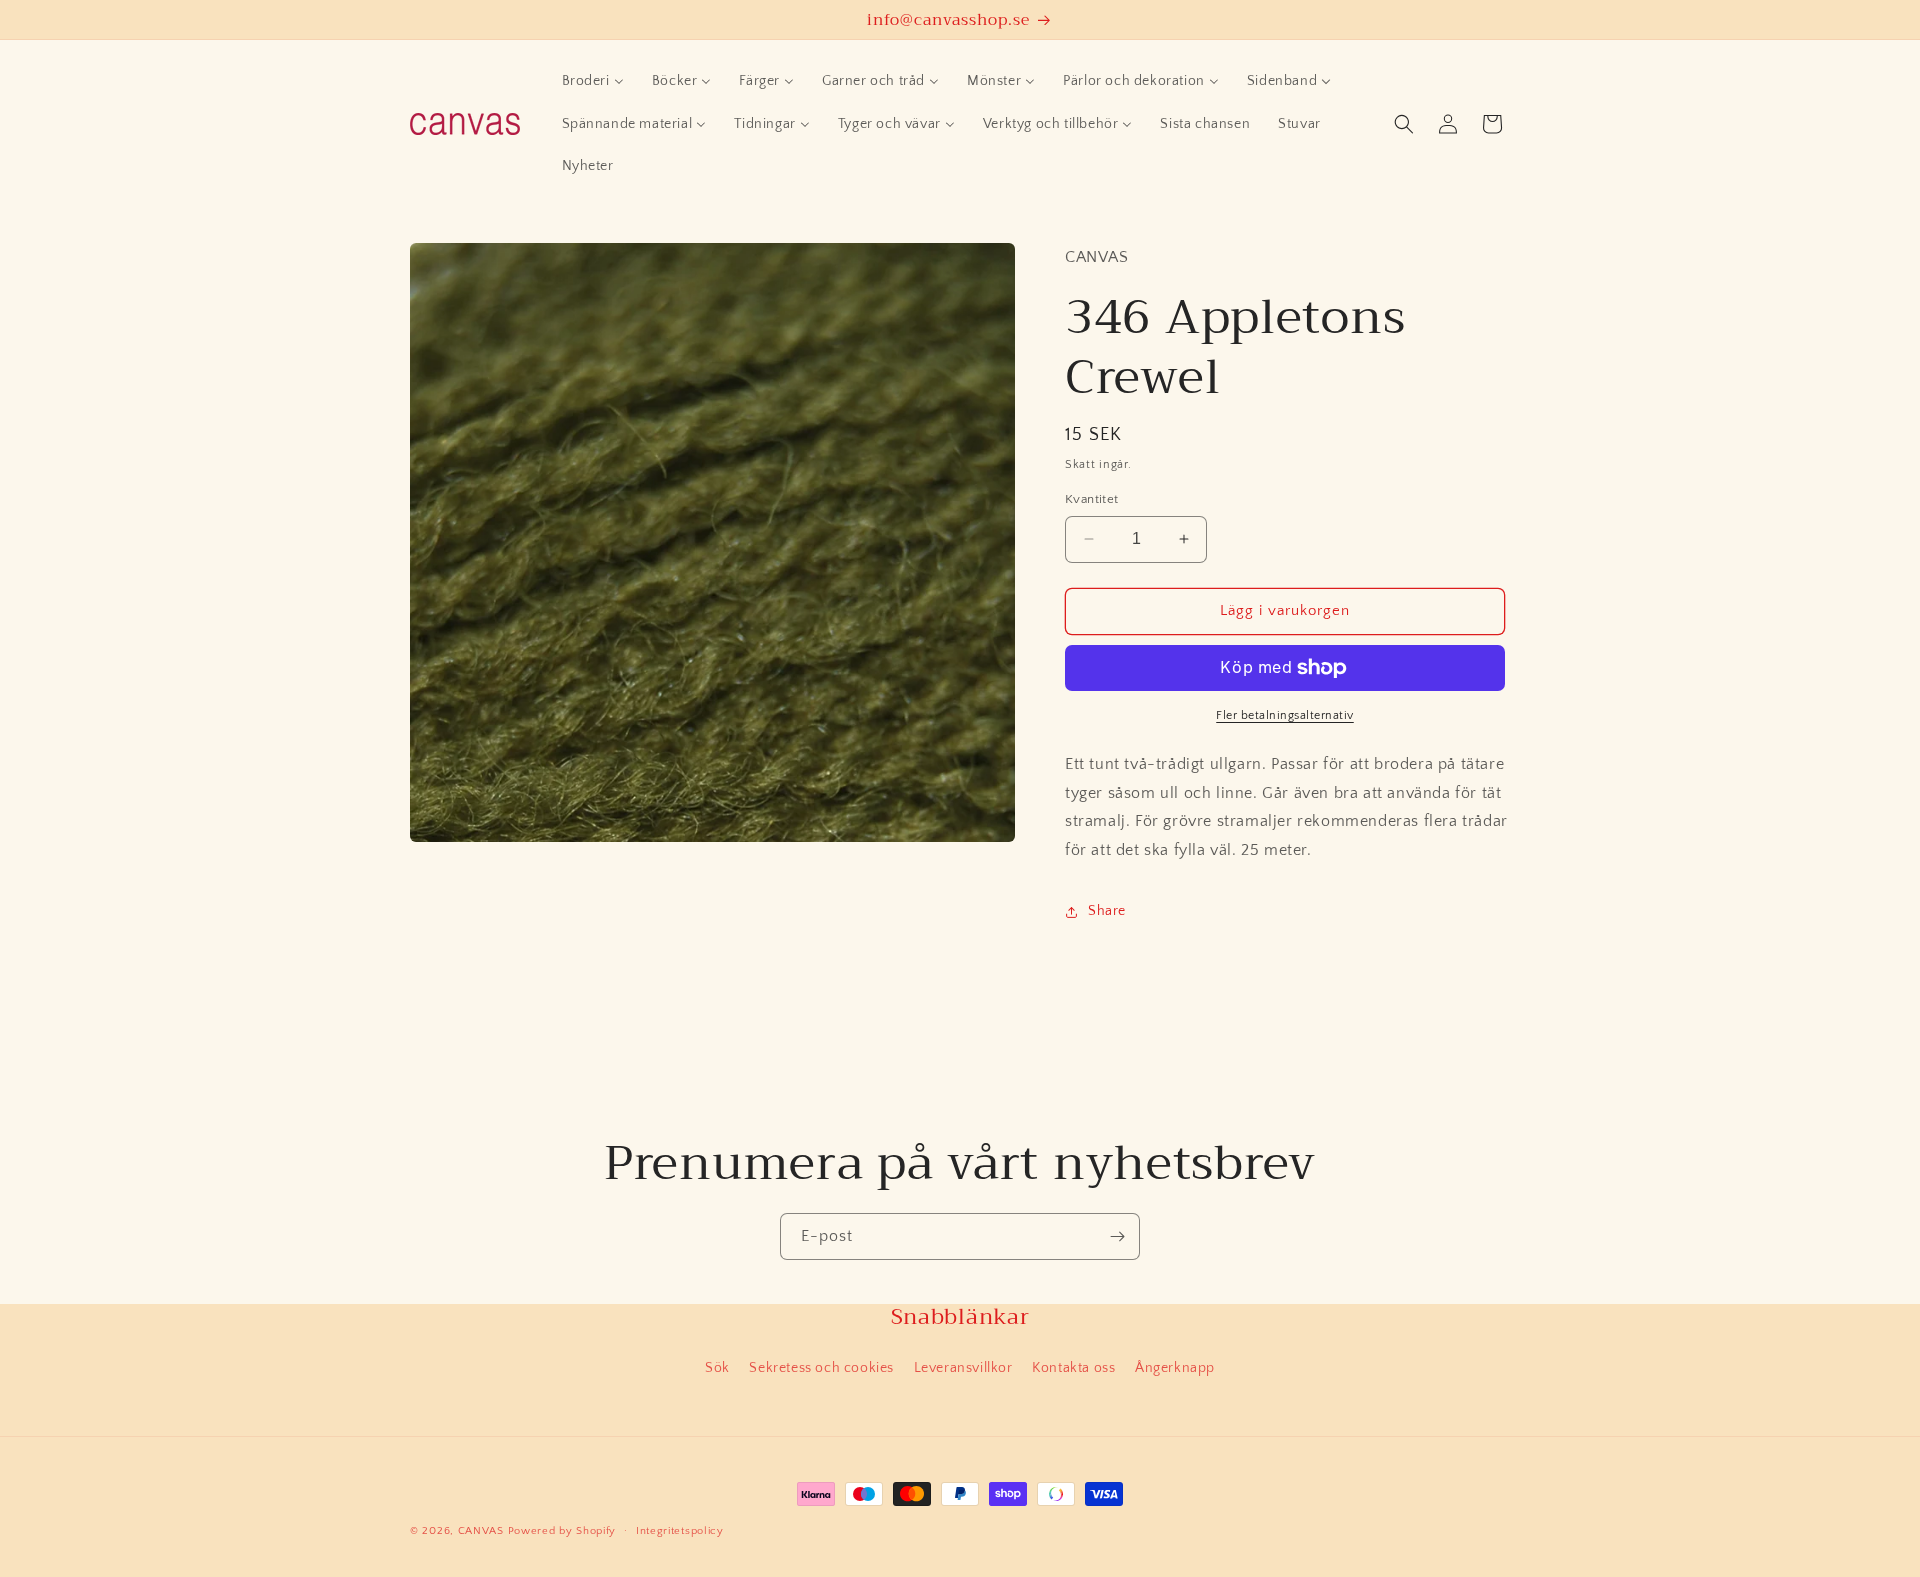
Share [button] (1107, 911)
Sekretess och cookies (821, 1368)
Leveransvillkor (963, 1368)
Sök (717, 1368)
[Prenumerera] (1117, 1236)
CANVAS (481, 1531)
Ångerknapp (1175, 1368)
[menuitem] (593, 81)
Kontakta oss (1073, 1368)
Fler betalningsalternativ (1285, 715)
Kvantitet (1092, 499)
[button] (1404, 124)
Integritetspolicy (680, 1531)
